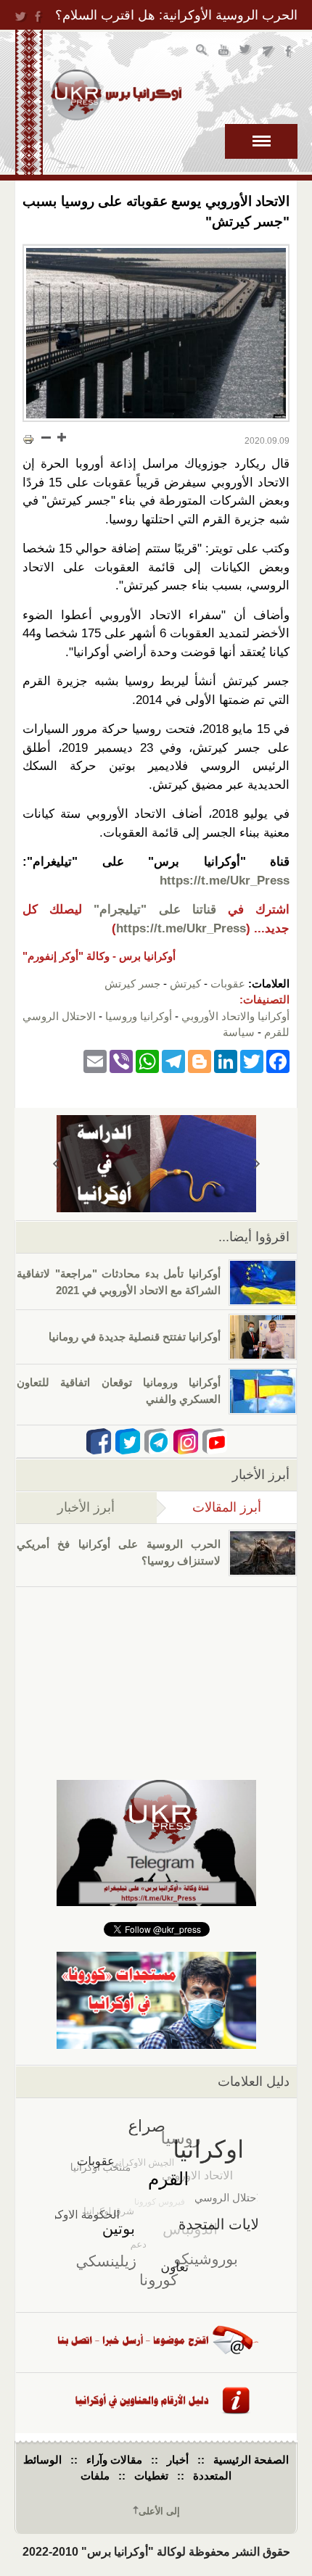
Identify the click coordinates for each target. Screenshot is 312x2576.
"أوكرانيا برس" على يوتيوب (225, 52)
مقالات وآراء (114, 2460)
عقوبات (228, 983)
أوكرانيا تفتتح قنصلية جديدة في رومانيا (135, 1337)
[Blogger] (200, 1061)
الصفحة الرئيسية (251, 2460)
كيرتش (185, 983)
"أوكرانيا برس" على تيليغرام (268, 52)
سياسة (239, 1032)
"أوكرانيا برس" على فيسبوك (290, 52)
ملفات (95, 2476)
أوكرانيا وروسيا (139, 1016)
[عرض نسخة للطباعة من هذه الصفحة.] (28, 439)
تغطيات (151, 2476)
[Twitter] (252, 1061)
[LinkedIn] (226, 1061)
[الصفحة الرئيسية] (116, 95)
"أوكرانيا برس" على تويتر (246, 52)
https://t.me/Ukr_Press (225, 881)
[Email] (95, 1061)
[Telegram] (173, 1061)
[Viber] (121, 1061)
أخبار (178, 2460)
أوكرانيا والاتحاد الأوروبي (235, 1016)
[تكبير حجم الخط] (61, 437)
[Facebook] (278, 1061)
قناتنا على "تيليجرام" (155, 910)
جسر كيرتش (132, 983)
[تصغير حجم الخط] (46, 437)
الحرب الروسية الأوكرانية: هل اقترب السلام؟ (176, 15)
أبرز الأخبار (86, 1507)
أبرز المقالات (209, 1507)
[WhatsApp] (147, 1061)
